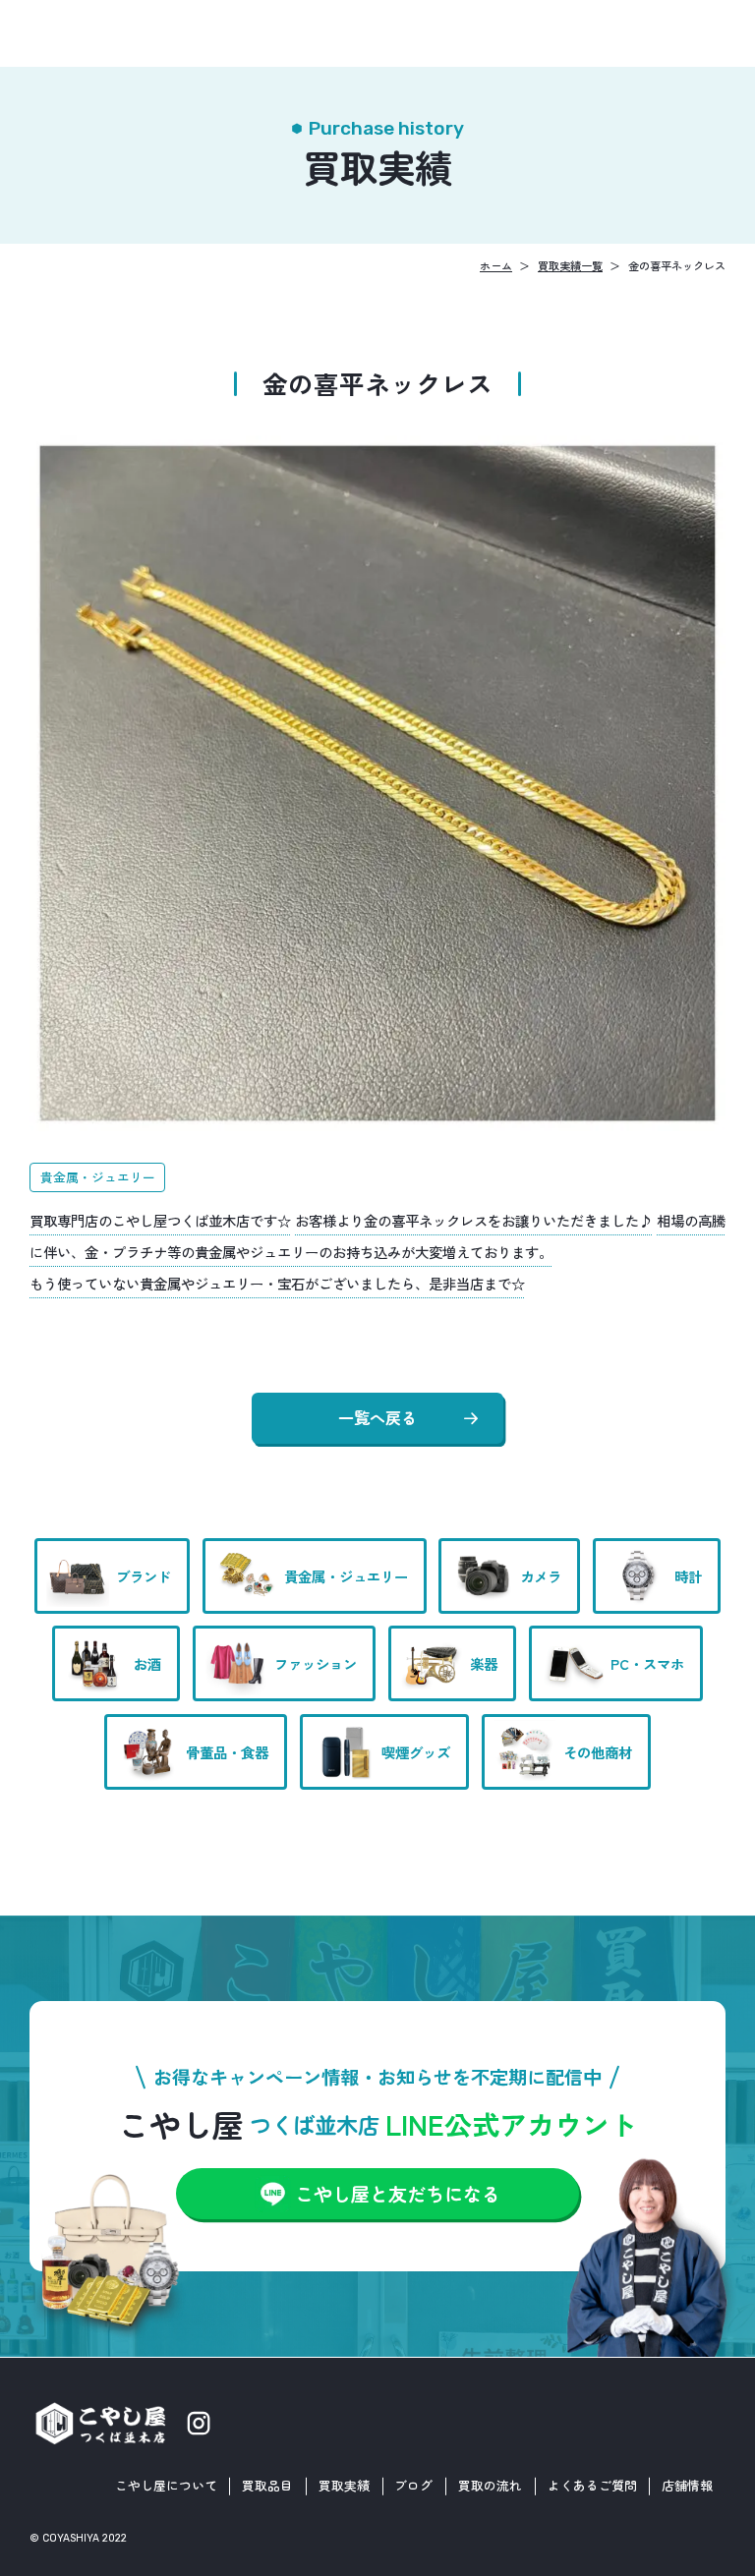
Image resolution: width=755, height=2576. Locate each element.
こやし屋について (166, 2485)
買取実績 (344, 2485)
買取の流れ (490, 2485)
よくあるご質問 (592, 2485)
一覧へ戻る (377, 1417)
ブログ (413, 2485)
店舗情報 (687, 2485)
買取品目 (267, 2485)
